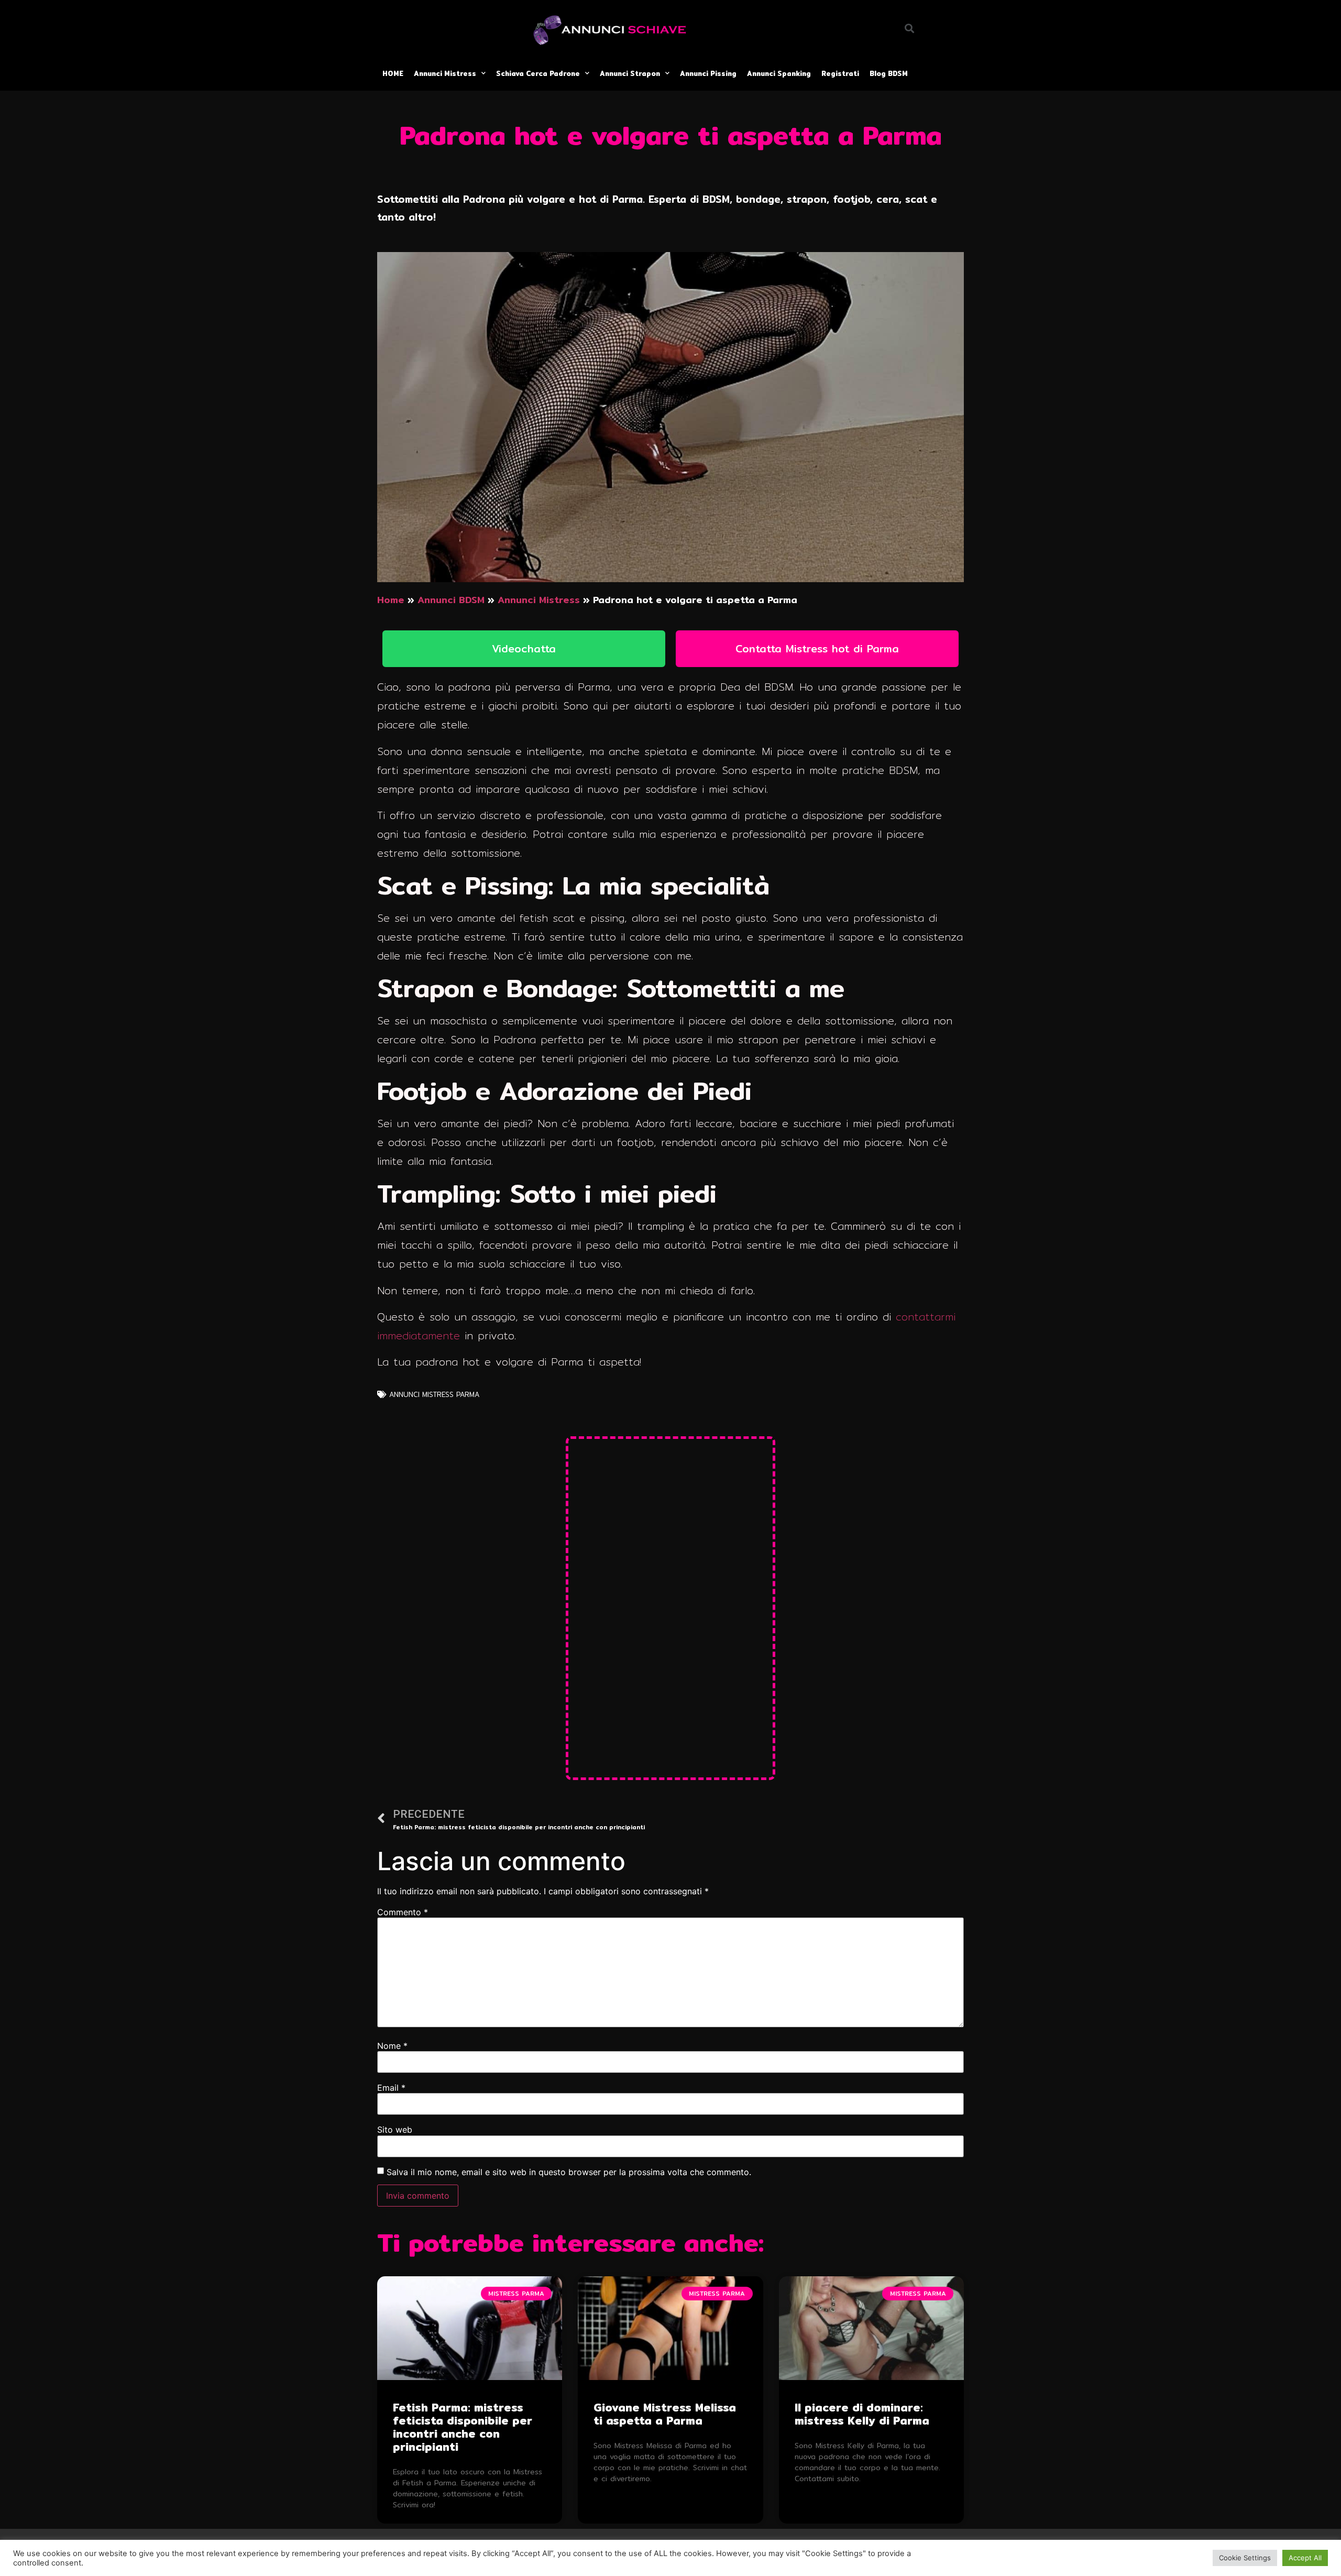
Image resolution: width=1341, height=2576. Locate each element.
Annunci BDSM (451, 600)
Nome (392, 2046)
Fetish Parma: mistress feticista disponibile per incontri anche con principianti (463, 2427)
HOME (393, 73)
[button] (524, 649)
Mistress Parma (451, 1394)
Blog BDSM (889, 73)
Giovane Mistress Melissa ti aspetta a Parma (665, 2414)
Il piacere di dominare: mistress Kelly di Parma (862, 2414)
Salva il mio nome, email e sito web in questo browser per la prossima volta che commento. (569, 2172)
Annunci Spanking (779, 73)
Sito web (395, 2130)
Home (391, 600)
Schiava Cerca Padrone (538, 73)
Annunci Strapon (630, 73)
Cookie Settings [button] (1245, 2558)
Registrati (840, 73)
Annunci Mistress (445, 73)
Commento (403, 1912)
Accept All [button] (1305, 2558)
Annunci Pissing (708, 73)
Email (391, 2088)
